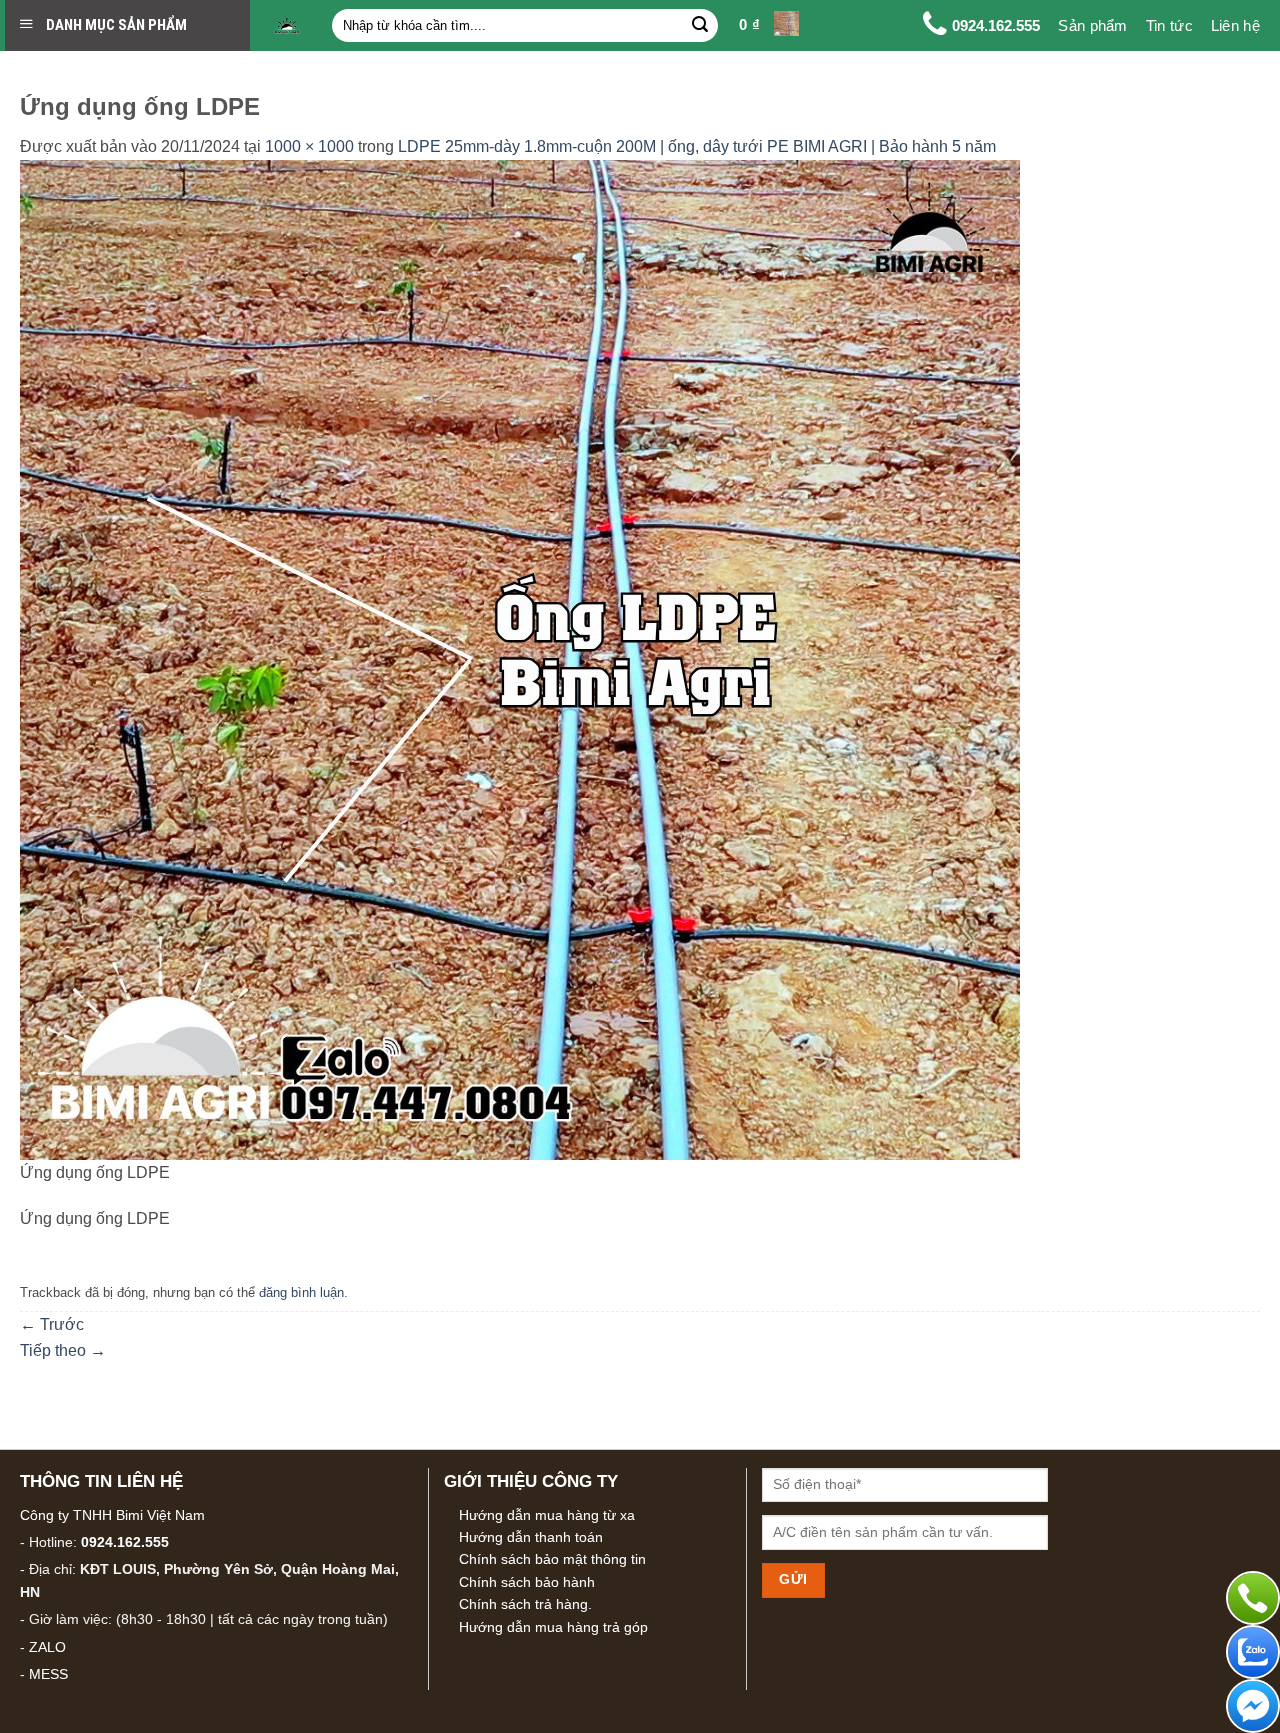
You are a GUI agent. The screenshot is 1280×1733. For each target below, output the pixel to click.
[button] (769, 26)
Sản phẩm (1092, 25)
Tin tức (1169, 25)
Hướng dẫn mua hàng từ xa (547, 1515)
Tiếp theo (63, 1350)
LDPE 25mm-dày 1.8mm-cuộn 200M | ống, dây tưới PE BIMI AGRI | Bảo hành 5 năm (697, 146)
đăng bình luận (301, 1292)
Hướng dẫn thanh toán (531, 1537)
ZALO (47, 1647)
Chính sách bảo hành (527, 1582)
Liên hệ (1235, 25)
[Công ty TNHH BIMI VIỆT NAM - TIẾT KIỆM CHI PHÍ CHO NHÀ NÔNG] (287, 26)
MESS (48, 1674)
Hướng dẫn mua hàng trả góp (553, 1627)
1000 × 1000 (309, 146)
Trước (52, 1324)
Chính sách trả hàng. (525, 1604)
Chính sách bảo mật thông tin (552, 1559)
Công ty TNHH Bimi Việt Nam (112, 1515)
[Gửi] (700, 26)
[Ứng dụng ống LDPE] (520, 658)
